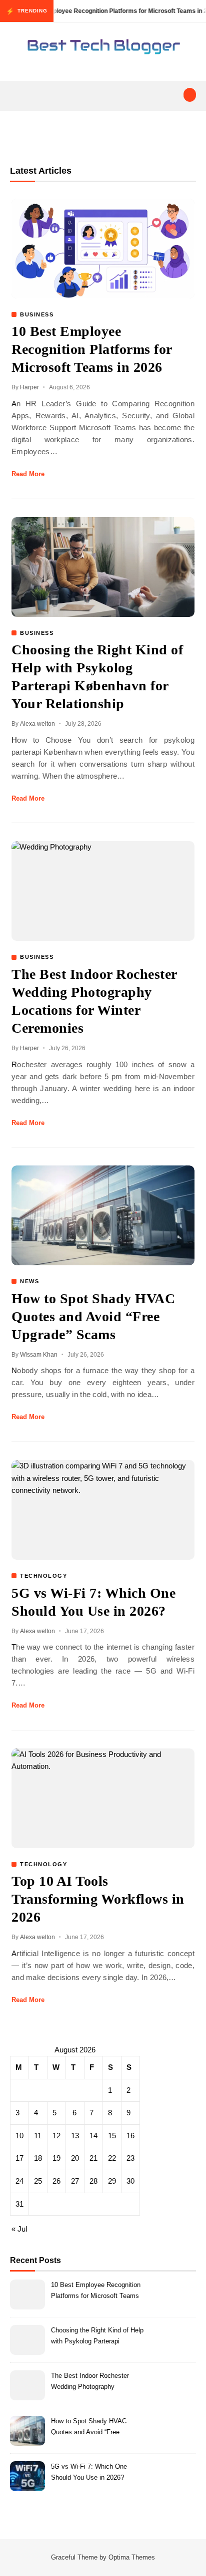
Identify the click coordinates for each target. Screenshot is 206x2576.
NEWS (29, 1281)
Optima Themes (132, 2557)
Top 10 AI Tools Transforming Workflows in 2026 (98, 1899)
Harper (29, 387)
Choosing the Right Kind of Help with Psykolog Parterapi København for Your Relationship (97, 2337)
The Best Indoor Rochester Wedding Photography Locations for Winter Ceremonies (90, 2383)
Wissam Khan (39, 1355)
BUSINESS (37, 314)
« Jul (19, 2229)
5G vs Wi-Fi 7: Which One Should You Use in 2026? (89, 2472)
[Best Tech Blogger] (103, 48)
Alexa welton (37, 724)
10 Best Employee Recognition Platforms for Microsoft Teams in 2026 (92, 349)
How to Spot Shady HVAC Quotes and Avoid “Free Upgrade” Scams (93, 1316)
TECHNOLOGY (43, 1576)
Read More (28, 474)
